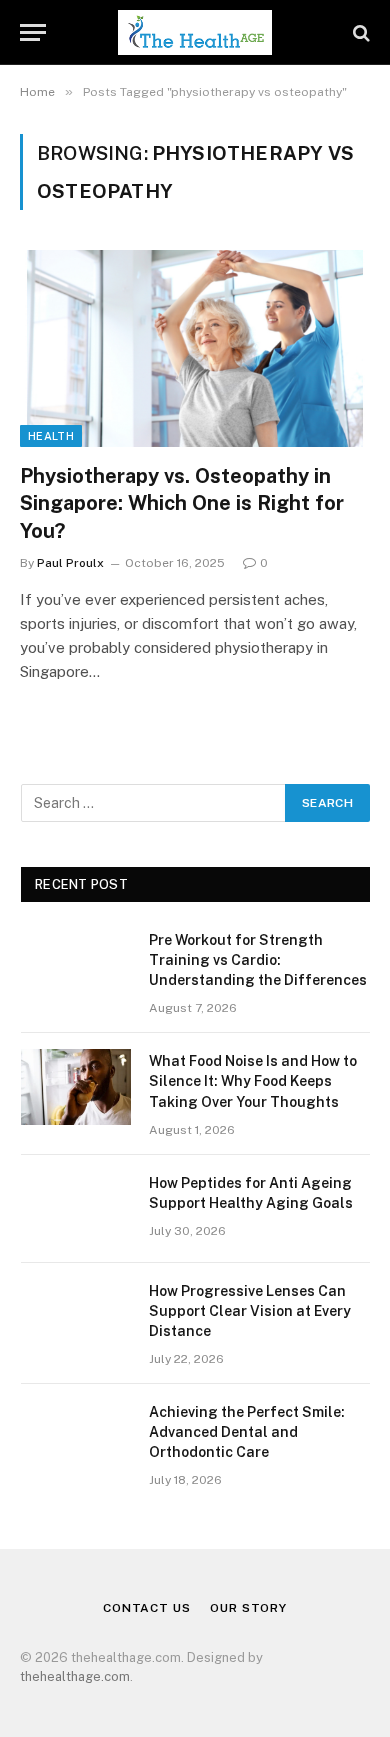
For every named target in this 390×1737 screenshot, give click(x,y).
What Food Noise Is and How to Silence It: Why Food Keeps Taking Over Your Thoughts (253, 1081)
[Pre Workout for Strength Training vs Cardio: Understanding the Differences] (76, 966)
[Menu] (33, 32)
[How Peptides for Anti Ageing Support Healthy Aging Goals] (76, 1209)
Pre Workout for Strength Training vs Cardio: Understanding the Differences (258, 960)
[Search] (359, 32)
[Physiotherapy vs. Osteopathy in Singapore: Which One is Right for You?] (195, 348)
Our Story (248, 1608)
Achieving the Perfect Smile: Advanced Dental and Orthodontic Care (247, 1432)
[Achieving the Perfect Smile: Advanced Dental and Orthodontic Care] (76, 1438)
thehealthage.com (75, 1676)
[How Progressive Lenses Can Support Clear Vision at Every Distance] (76, 1317)
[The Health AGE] (194, 32)
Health (51, 436)
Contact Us (146, 1608)
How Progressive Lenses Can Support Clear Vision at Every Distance (250, 1311)
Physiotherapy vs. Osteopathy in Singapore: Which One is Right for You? (182, 503)
